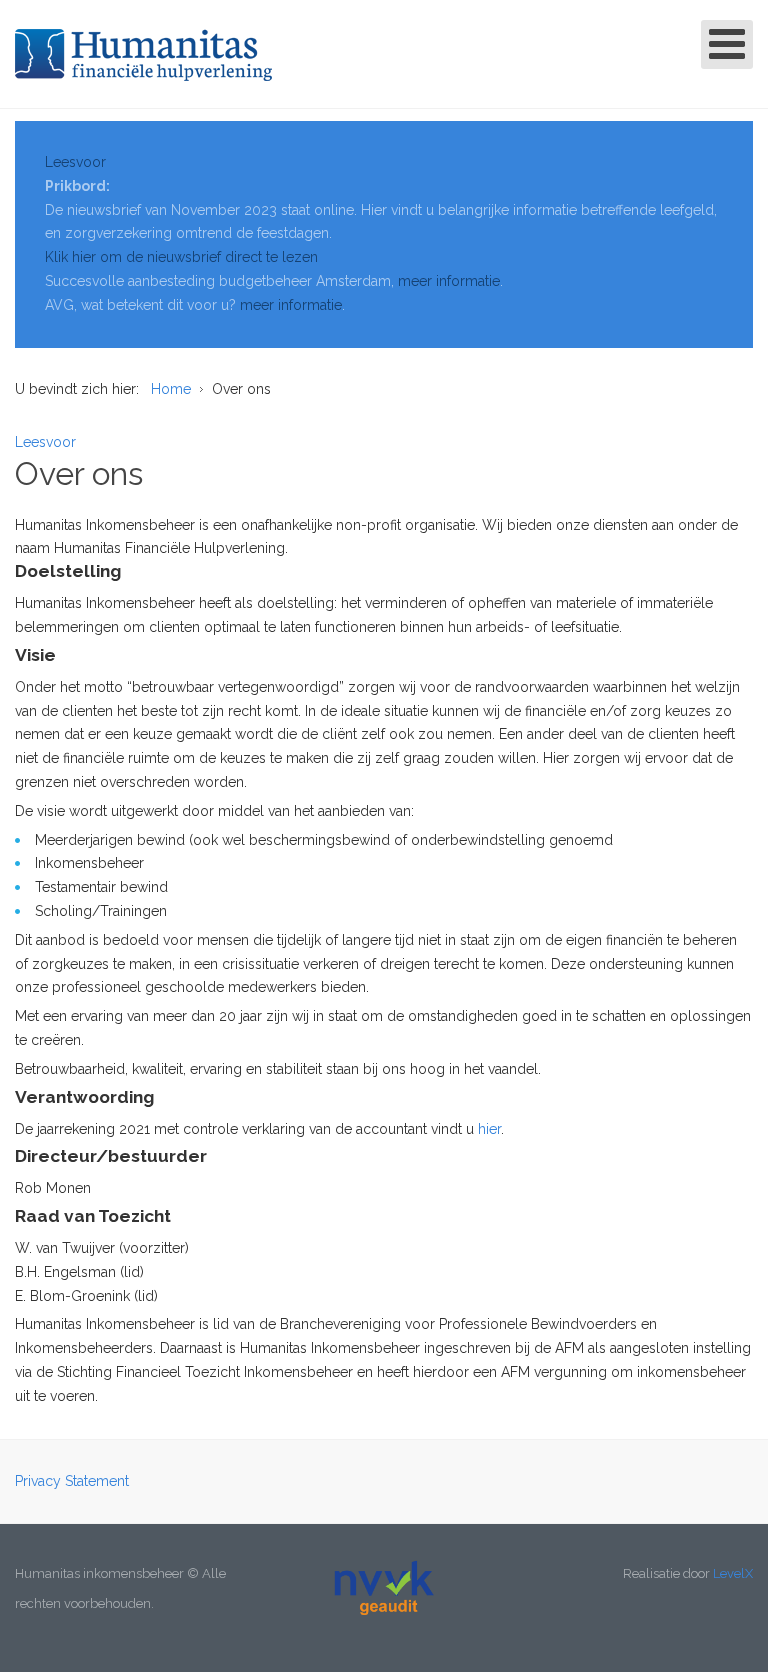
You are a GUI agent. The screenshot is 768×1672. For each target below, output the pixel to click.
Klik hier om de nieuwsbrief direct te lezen (181, 257)
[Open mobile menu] (727, 44)
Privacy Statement (72, 1481)
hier (489, 1129)
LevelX (733, 1573)
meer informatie (449, 281)
